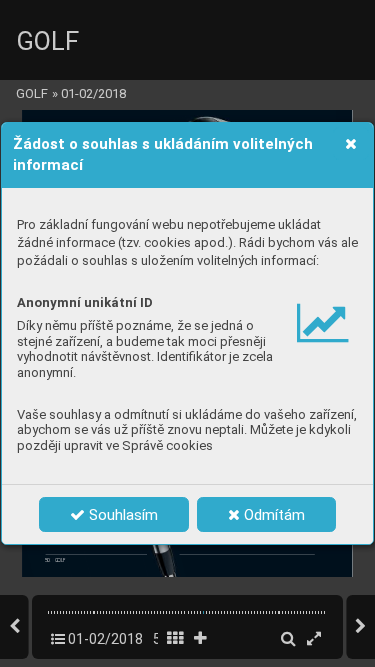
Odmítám (272, 515)
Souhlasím (121, 515)
